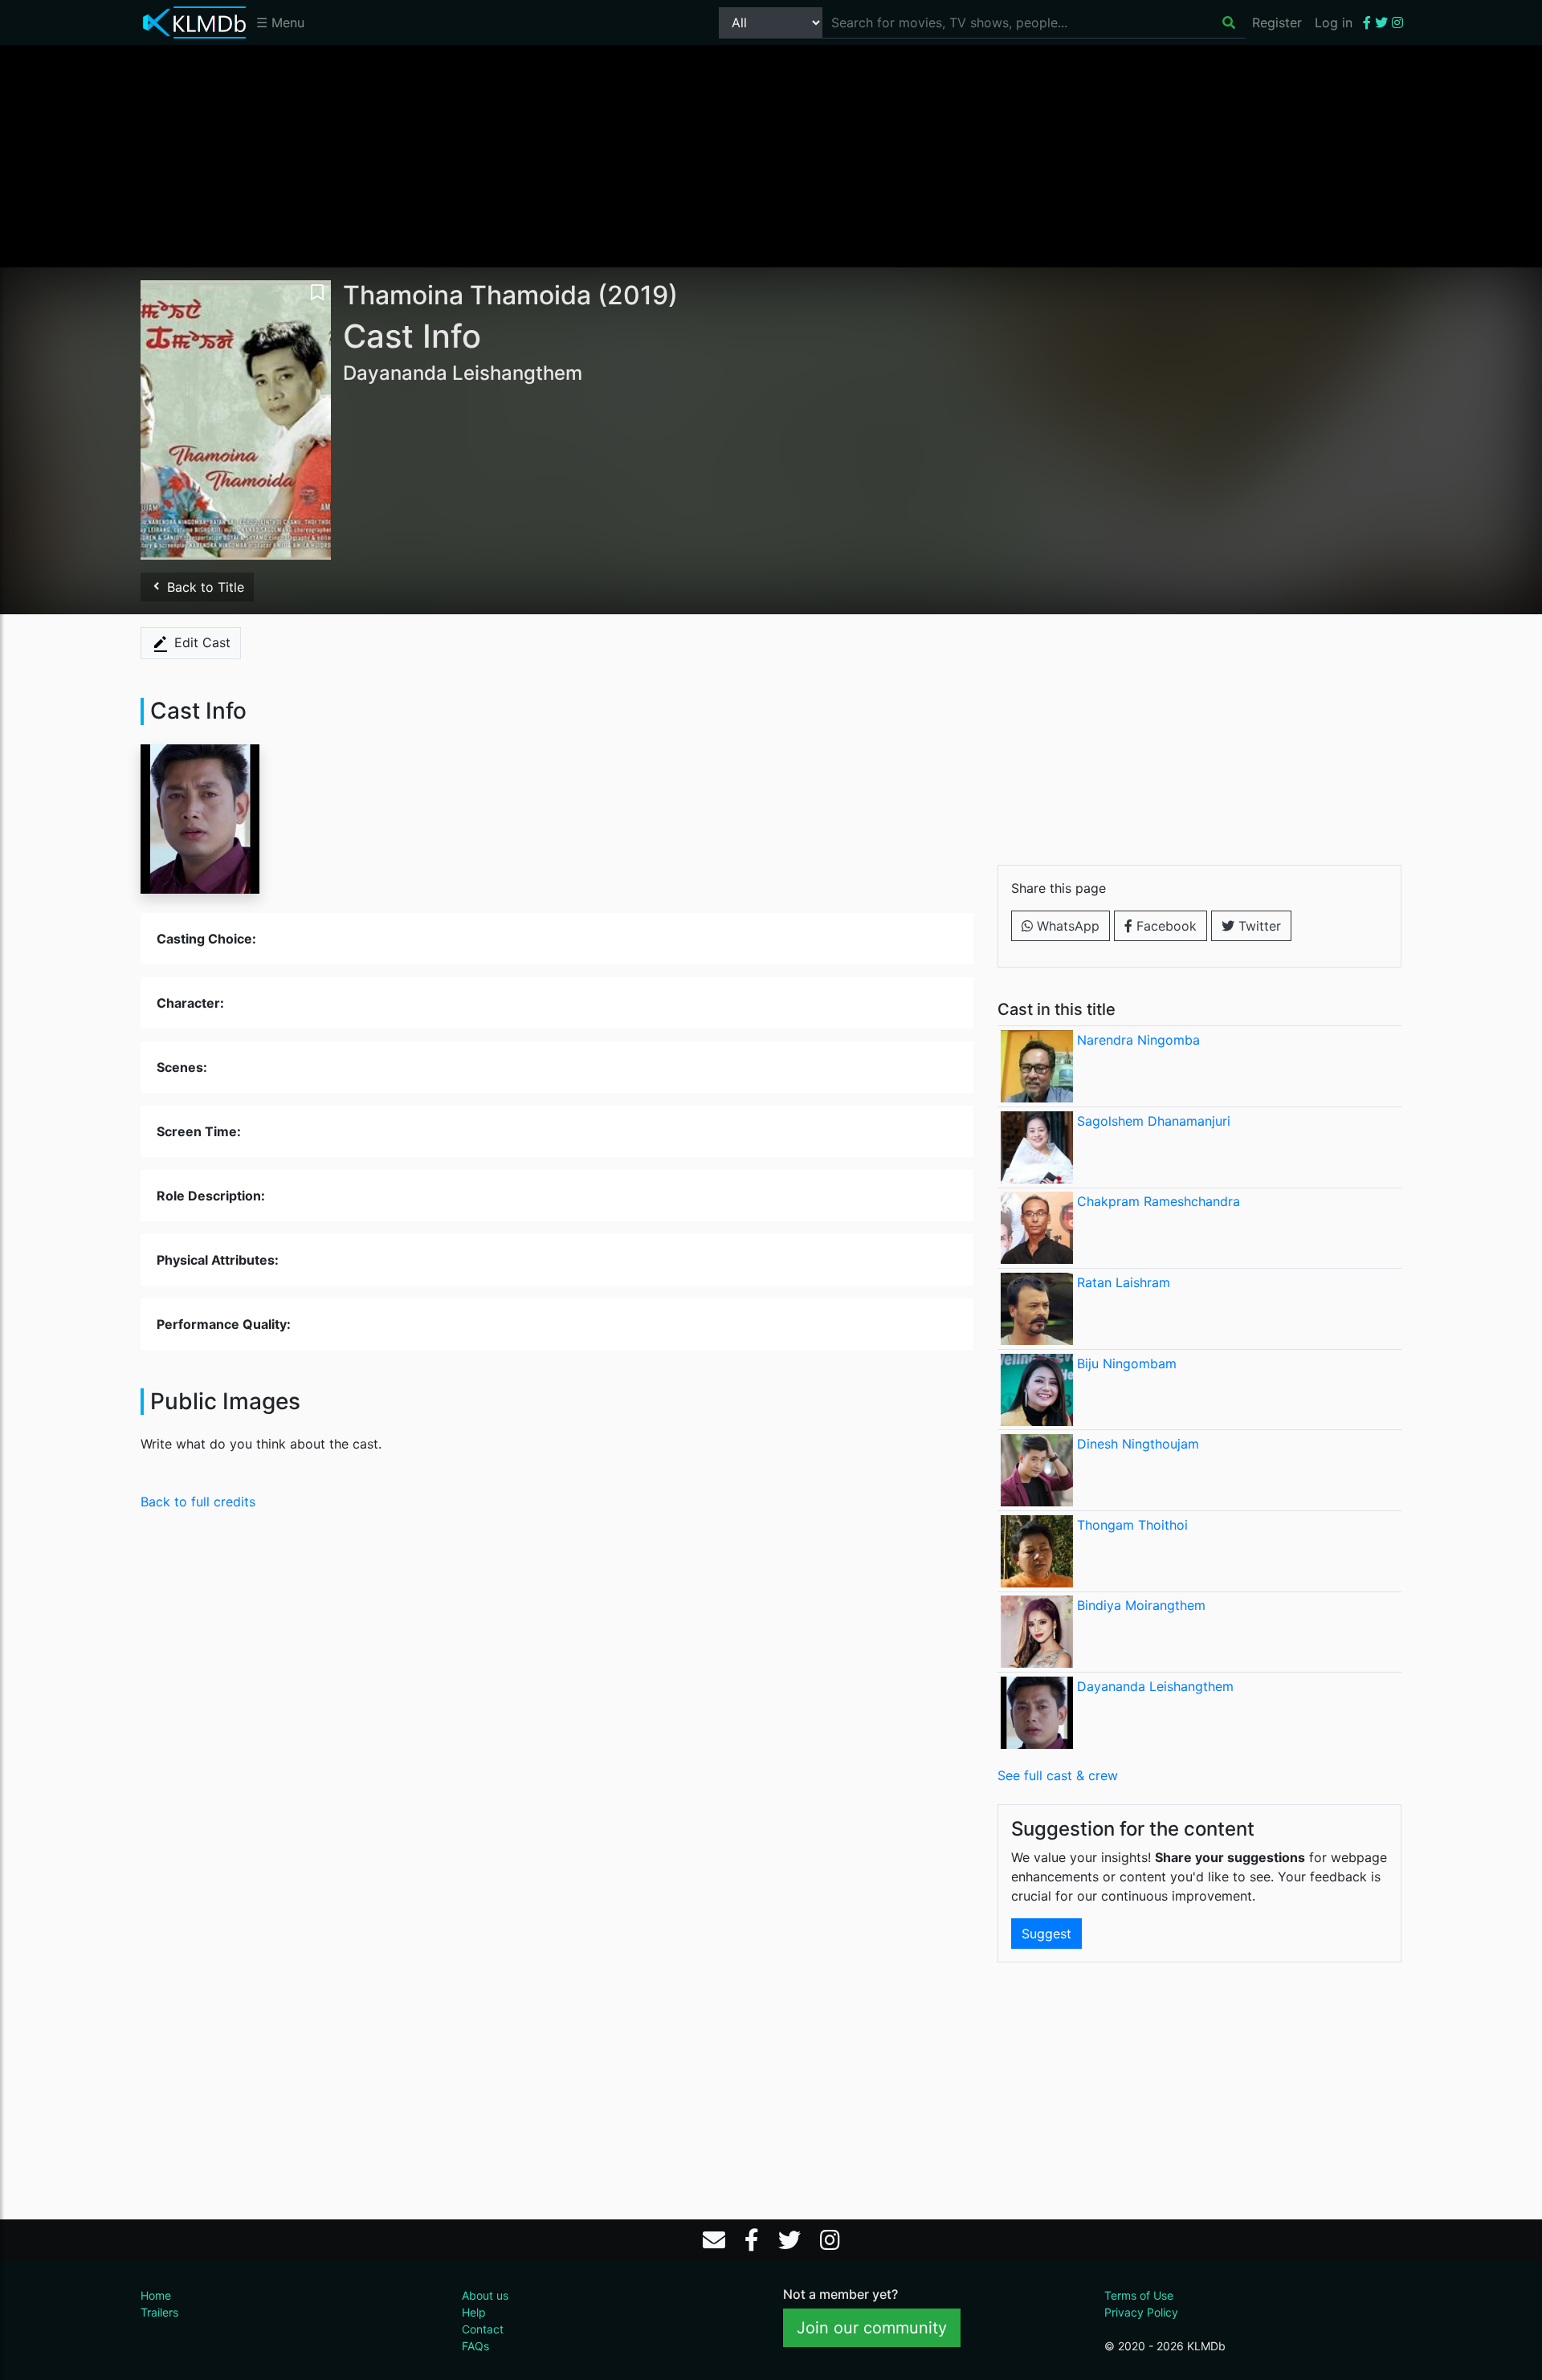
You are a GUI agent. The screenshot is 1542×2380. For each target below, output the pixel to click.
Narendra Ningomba (1138, 1040)
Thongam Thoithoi (1132, 1525)
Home (156, 2295)
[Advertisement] (771, 155)
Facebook (1165, 926)
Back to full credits (198, 1502)
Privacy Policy (1141, 2312)
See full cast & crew (1058, 1775)
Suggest (1046, 1934)
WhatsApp (1066, 926)
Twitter (1258, 926)
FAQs (475, 2346)
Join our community (872, 2328)
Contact (483, 2329)
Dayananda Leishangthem (1155, 1686)
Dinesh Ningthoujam (1138, 1444)
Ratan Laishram (1124, 1282)
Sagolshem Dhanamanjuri (1154, 1121)
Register (1277, 22)
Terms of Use (1139, 2295)
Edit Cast (200, 642)
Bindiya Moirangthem (1141, 1605)
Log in (1334, 22)
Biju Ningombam (1127, 1363)
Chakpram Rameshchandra (1159, 1201)
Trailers (159, 2312)
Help (474, 2312)
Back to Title (204, 587)
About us (485, 2295)
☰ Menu (280, 22)
